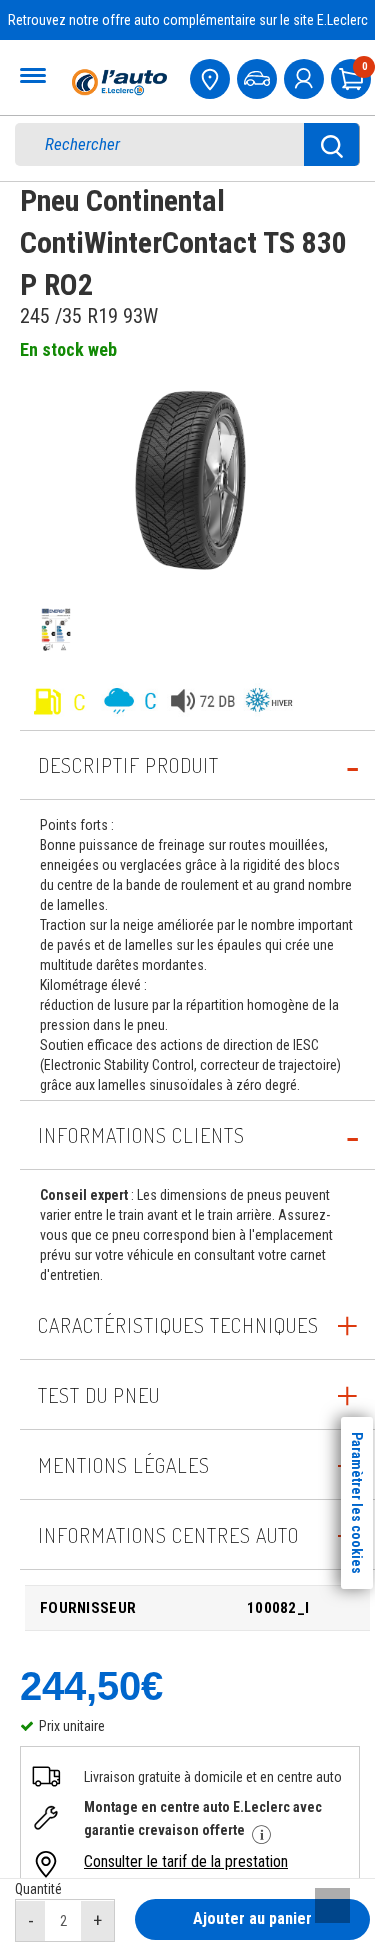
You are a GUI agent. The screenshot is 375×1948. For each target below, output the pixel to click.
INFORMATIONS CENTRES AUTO (168, 1535)
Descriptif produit (128, 765)
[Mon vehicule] (259, 76)
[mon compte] (306, 76)
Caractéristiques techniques (178, 1325)
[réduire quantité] (31, 1921)
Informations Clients (141, 1135)
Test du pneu (99, 1395)
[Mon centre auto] (212, 76)
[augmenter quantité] (97, 1921)
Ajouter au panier (252, 1918)
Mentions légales (124, 1465)
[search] (173, 144)
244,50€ (91, 1686)
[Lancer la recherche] (332, 144)
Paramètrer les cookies (357, 1503)
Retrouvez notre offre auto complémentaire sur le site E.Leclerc (188, 20)
